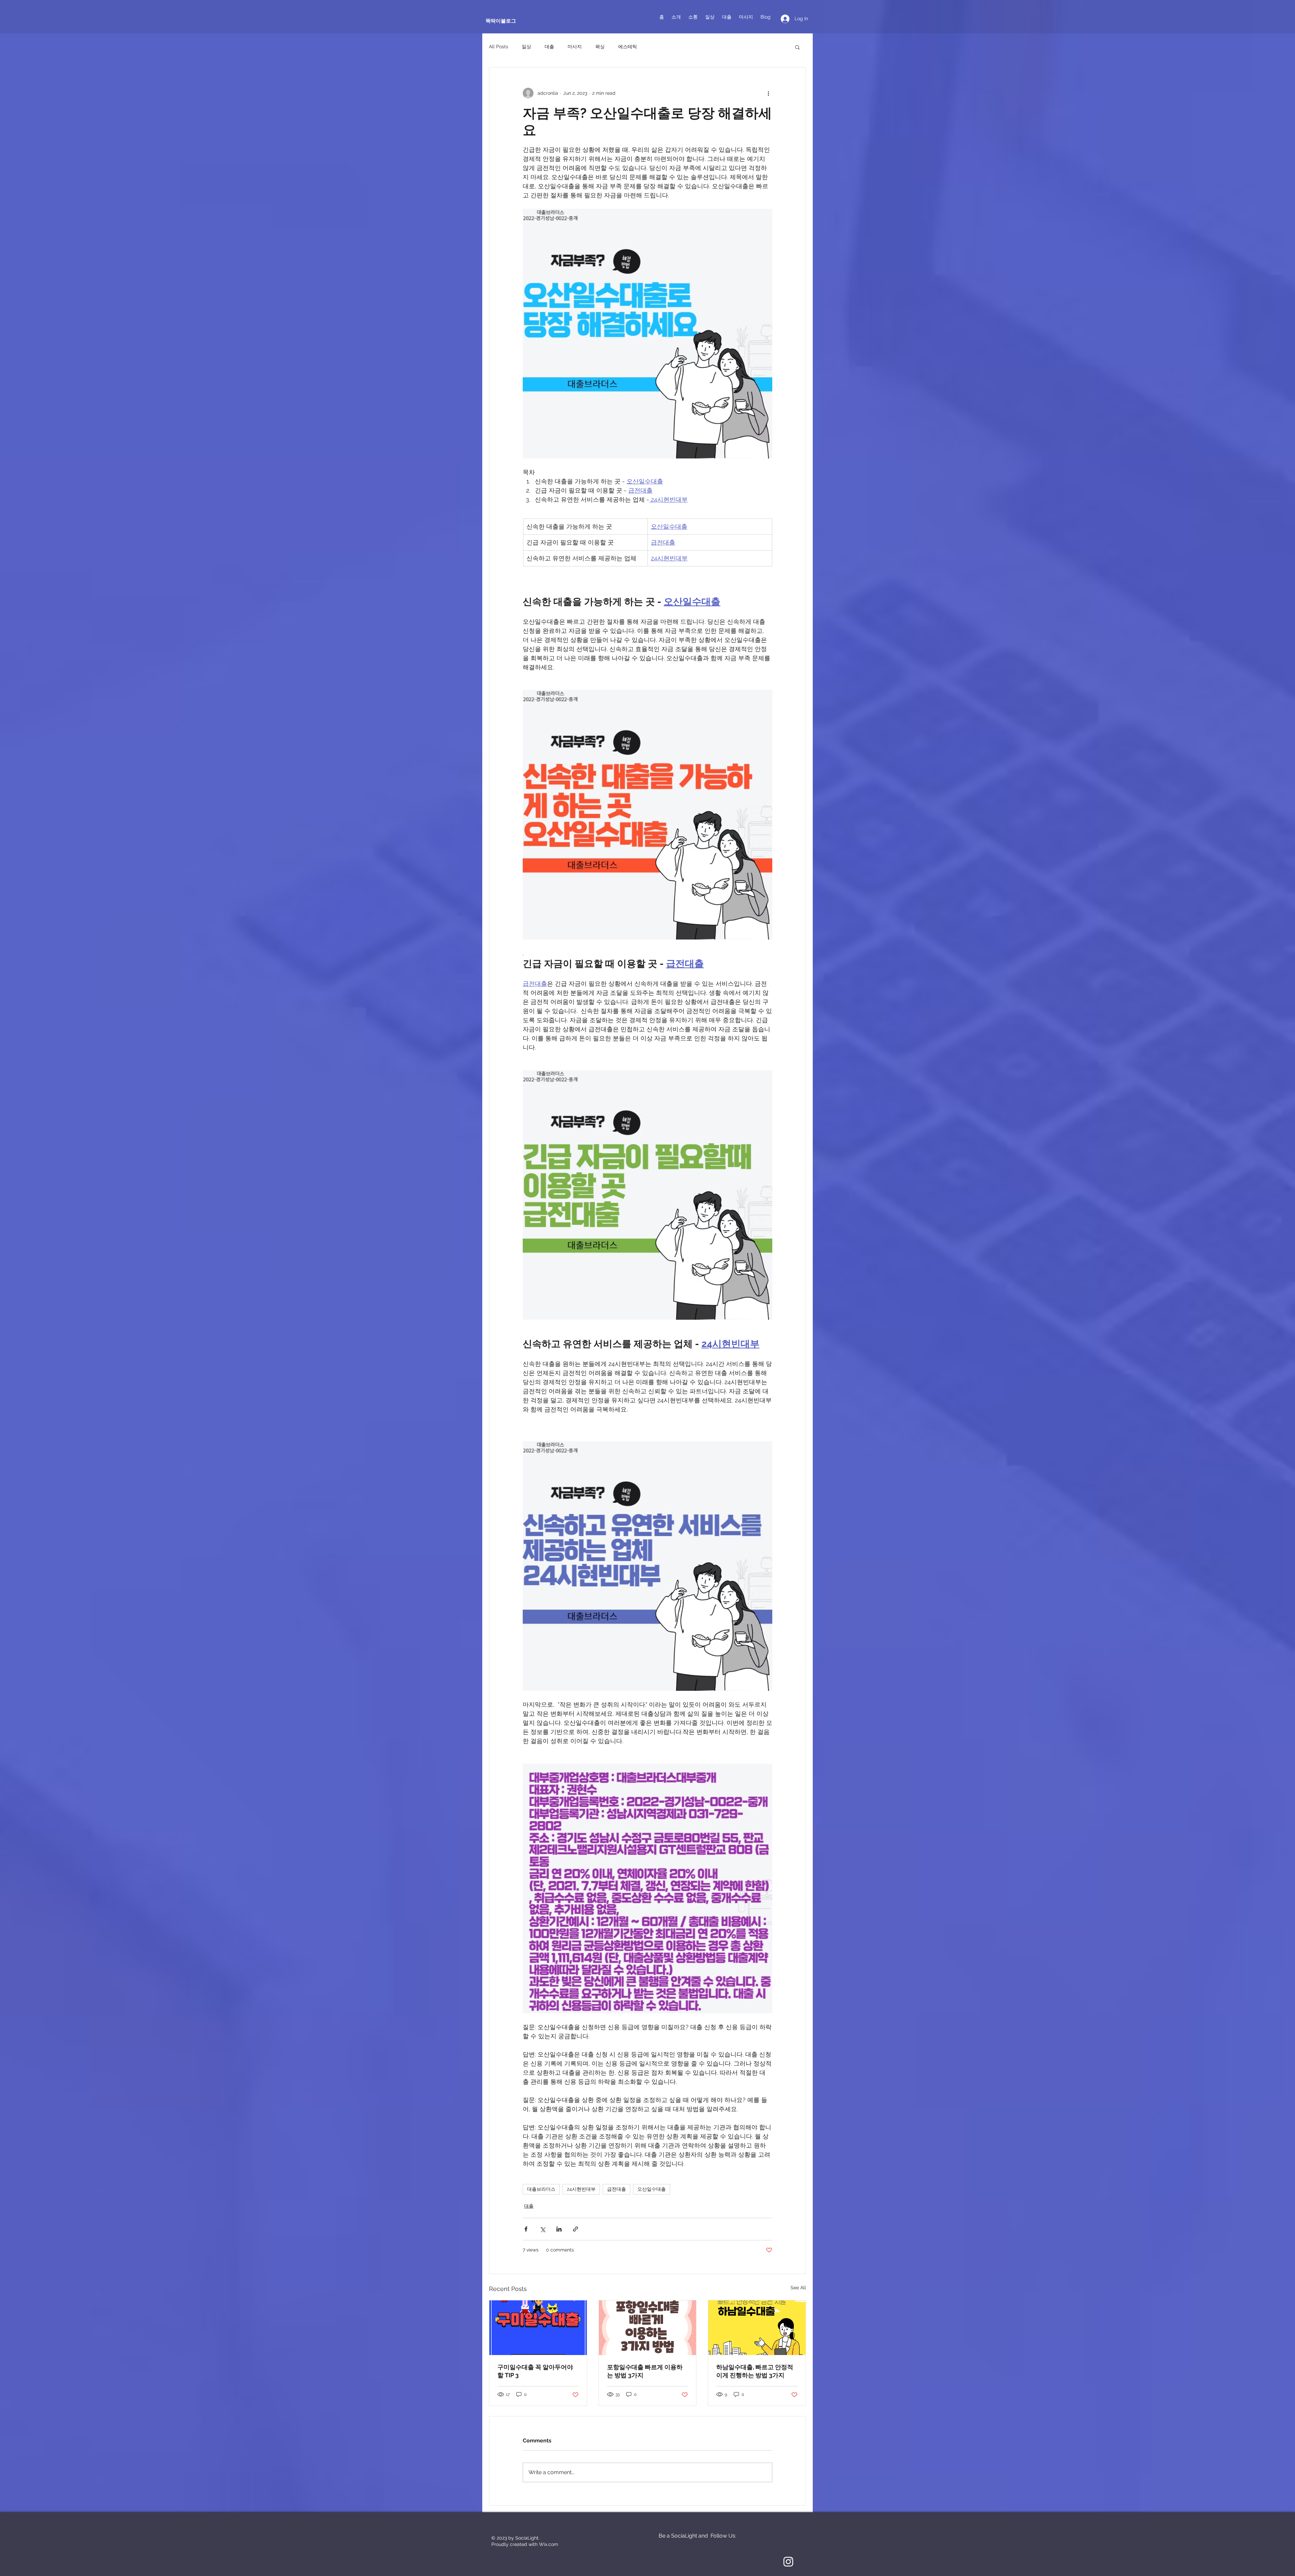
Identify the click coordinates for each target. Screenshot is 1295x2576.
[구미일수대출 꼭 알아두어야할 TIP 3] (538, 2328)
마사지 (575, 47)
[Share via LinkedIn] (559, 2229)
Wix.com (549, 2544)
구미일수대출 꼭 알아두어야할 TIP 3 (535, 2371)
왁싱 (600, 47)
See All (798, 2288)
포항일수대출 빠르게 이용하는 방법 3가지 (645, 2371)
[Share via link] (575, 2229)
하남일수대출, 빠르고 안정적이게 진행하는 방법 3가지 (755, 2371)
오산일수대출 (652, 2189)
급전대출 (616, 2189)
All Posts (499, 47)
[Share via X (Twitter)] (542, 2229)
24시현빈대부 (581, 2189)
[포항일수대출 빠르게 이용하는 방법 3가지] (648, 2328)
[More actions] (768, 93)
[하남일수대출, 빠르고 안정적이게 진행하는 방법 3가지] (757, 2328)
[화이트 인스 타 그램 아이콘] (788, 2562)
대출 (549, 47)
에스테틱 (628, 47)
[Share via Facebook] (526, 2229)
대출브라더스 (541, 2189)
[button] (797, 47)
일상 (526, 47)
